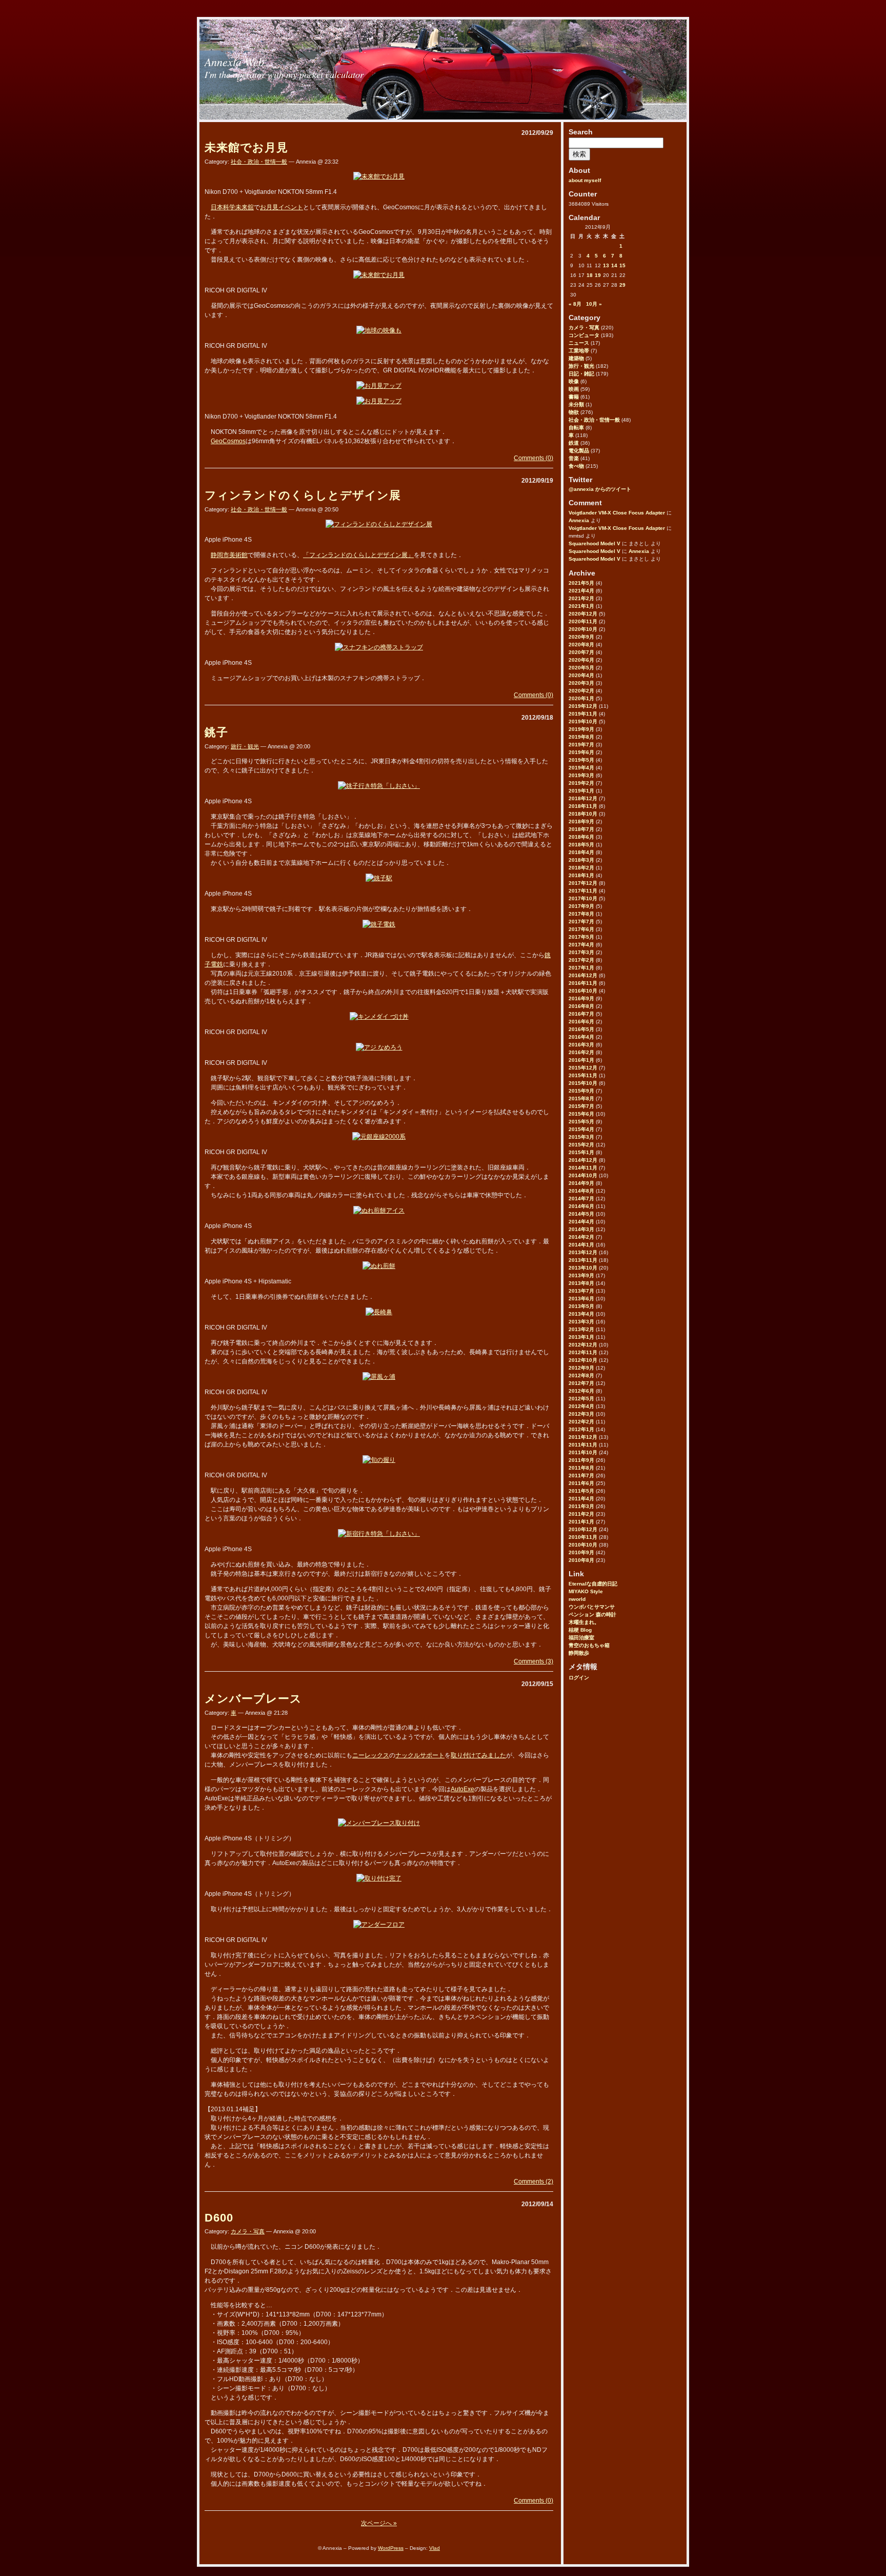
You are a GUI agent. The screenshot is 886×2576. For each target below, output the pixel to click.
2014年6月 (581, 1206)
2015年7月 (581, 1106)
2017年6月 (581, 929)
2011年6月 (581, 1483)
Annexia (579, 520)
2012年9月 (581, 1368)
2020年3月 (581, 683)
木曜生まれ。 (584, 1622)
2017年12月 (583, 883)
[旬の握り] (379, 1460)
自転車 (576, 428)
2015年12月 (583, 1068)
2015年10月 (583, 1083)
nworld (577, 1599)
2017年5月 (581, 937)
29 (622, 285)
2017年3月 (581, 952)
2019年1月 (581, 791)
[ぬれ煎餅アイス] (379, 1211)
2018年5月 (581, 845)
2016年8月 (581, 1006)
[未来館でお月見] (379, 176)
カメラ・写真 (584, 328)
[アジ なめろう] (379, 1047)
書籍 (574, 397)
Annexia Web (234, 62)
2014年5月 (581, 1214)
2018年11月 (583, 806)
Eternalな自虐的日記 (593, 1584)
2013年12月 (583, 1252)
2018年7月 (581, 829)
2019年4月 (581, 768)
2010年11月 (583, 1537)
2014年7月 (581, 1198)
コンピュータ (584, 335)
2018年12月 (583, 798)
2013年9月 (581, 1275)
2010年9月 (581, 1552)
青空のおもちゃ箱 (589, 1645)
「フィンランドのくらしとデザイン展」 (358, 555)
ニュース (579, 343)
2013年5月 (581, 1306)
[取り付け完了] (379, 1878)
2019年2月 (581, 783)
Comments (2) (533, 2182)
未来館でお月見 (246, 147)
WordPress (391, 2548)
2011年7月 (581, 1475)
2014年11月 (583, 1168)
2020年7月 (581, 652)
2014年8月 (581, 1191)
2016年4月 (581, 1037)
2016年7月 (581, 1014)
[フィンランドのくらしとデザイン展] (379, 524)
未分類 (576, 404)
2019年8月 (581, 737)
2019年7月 (581, 745)
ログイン (579, 1678)
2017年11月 (583, 891)
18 (590, 275)
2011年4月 (581, 1499)
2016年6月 (581, 1022)
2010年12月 (583, 1529)
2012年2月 (581, 1422)
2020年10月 (583, 629)
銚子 (216, 732)
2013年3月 (581, 1322)
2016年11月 (583, 983)
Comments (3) (533, 1661)
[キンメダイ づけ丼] (379, 1017)
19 (598, 275)
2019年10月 (583, 721)
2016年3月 (581, 1045)
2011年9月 (581, 1460)
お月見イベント (281, 207)
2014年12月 (583, 1160)
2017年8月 (581, 914)
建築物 (576, 358)
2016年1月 (581, 1060)
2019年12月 (583, 706)
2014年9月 (581, 1183)
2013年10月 (583, 1268)
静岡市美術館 (229, 555)
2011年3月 (581, 1506)
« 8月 (575, 304)
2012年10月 (583, 1360)
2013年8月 (581, 1283)
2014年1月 (581, 1245)
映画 (574, 389)
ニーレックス (371, 1755)
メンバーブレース (253, 1699)
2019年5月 (581, 760)
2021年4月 (581, 591)
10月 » (594, 304)
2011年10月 (583, 1452)
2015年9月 (581, 1091)
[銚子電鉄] (379, 924)
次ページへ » (379, 2523)
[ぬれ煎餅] (379, 1266)
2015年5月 (581, 1122)
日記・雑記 (581, 374)
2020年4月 (581, 675)
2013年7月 (581, 1291)
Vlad (435, 2548)
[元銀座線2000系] (379, 1137)
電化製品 (579, 451)
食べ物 (576, 466)
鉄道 (574, 443)
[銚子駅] (379, 878)
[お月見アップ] (379, 386)
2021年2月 (581, 598)
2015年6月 (581, 1114)
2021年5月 (581, 583)
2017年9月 (581, 906)
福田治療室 (581, 1638)
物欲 (574, 412)
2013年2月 (581, 1329)
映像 (574, 381)
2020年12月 (583, 614)
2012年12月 (583, 1345)
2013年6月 (581, 1299)
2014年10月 (583, 1175)
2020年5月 (581, 668)
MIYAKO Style (586, 1591)
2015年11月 (583, 1075)
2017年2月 (581, 960)
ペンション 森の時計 (592, 1614)
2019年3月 (581, 775)
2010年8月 (581, 1560)
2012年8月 (581, 1375)
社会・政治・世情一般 (594, 420)
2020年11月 (583, 621)
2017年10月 (583, 898)
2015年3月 (581, 1137)
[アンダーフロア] (379, 1925)
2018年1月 (581, 875)
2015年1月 (581, 1152)
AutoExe (462, 1789)
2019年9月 (581, 729)
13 (606, 265)
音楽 (574, 458)
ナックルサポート (420, 1755)
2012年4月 (581, 1406)
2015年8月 (581, 1098)
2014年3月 (581, 1229)
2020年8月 (581, 645)
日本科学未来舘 (232, 207)
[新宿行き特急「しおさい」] (379, 1534)
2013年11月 (583, 1260)
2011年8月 (581, 1468)
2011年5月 (581, 1491)
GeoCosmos (228, 441)
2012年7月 (581, 1383)
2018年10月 (583, 814)
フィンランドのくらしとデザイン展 (303, 495)
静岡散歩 (579, 1653)
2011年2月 (581, 1514)
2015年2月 (581, 1145)
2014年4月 (581, 1222)
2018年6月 (581, 837)
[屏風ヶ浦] (379, 1377)
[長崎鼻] (379, 1312)
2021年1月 (581, 606)
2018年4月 (581, 852)
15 (622, 265)
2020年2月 (581, 691)
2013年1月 (581, 1337)
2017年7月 (581, 922)
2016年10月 (583, 991)
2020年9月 (581, 637)
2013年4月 (581, 1314)
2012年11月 (583, 1352)
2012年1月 (581, 1429)
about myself (585, 180)
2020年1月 (581, 698)
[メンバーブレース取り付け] (379, 1823)
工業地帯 (579, 351)
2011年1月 (581, 1522)
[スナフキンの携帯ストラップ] (379, 647)
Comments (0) (533, 458)
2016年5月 (581, 1029)
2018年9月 (581, 821)
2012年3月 (581, 1414)
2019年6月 (581, 752)
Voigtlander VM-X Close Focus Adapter (617, 513)
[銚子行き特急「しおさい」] (379, 786)
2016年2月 (581, 1052)
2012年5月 (581, 1399)
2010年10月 (583, 1545)
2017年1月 (581, 968)
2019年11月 (583, 714)
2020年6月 (581, 660)
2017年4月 (581, 945)
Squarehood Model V (595, 543)
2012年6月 (581, 1391)
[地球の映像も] (379, 330)
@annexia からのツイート (600, 489)
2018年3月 (581, 860)
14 (614, 265)
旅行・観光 (581, 366)
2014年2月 (581, 1237)
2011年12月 (583, 1437)
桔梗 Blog (580, 1630)
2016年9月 (581, 998)
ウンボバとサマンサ (592, 1607)
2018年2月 (581, 868)
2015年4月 (581, 1129)
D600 (219, 2218)
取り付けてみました (478, 1755)
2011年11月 (583, 1445)
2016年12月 (583, 975)
